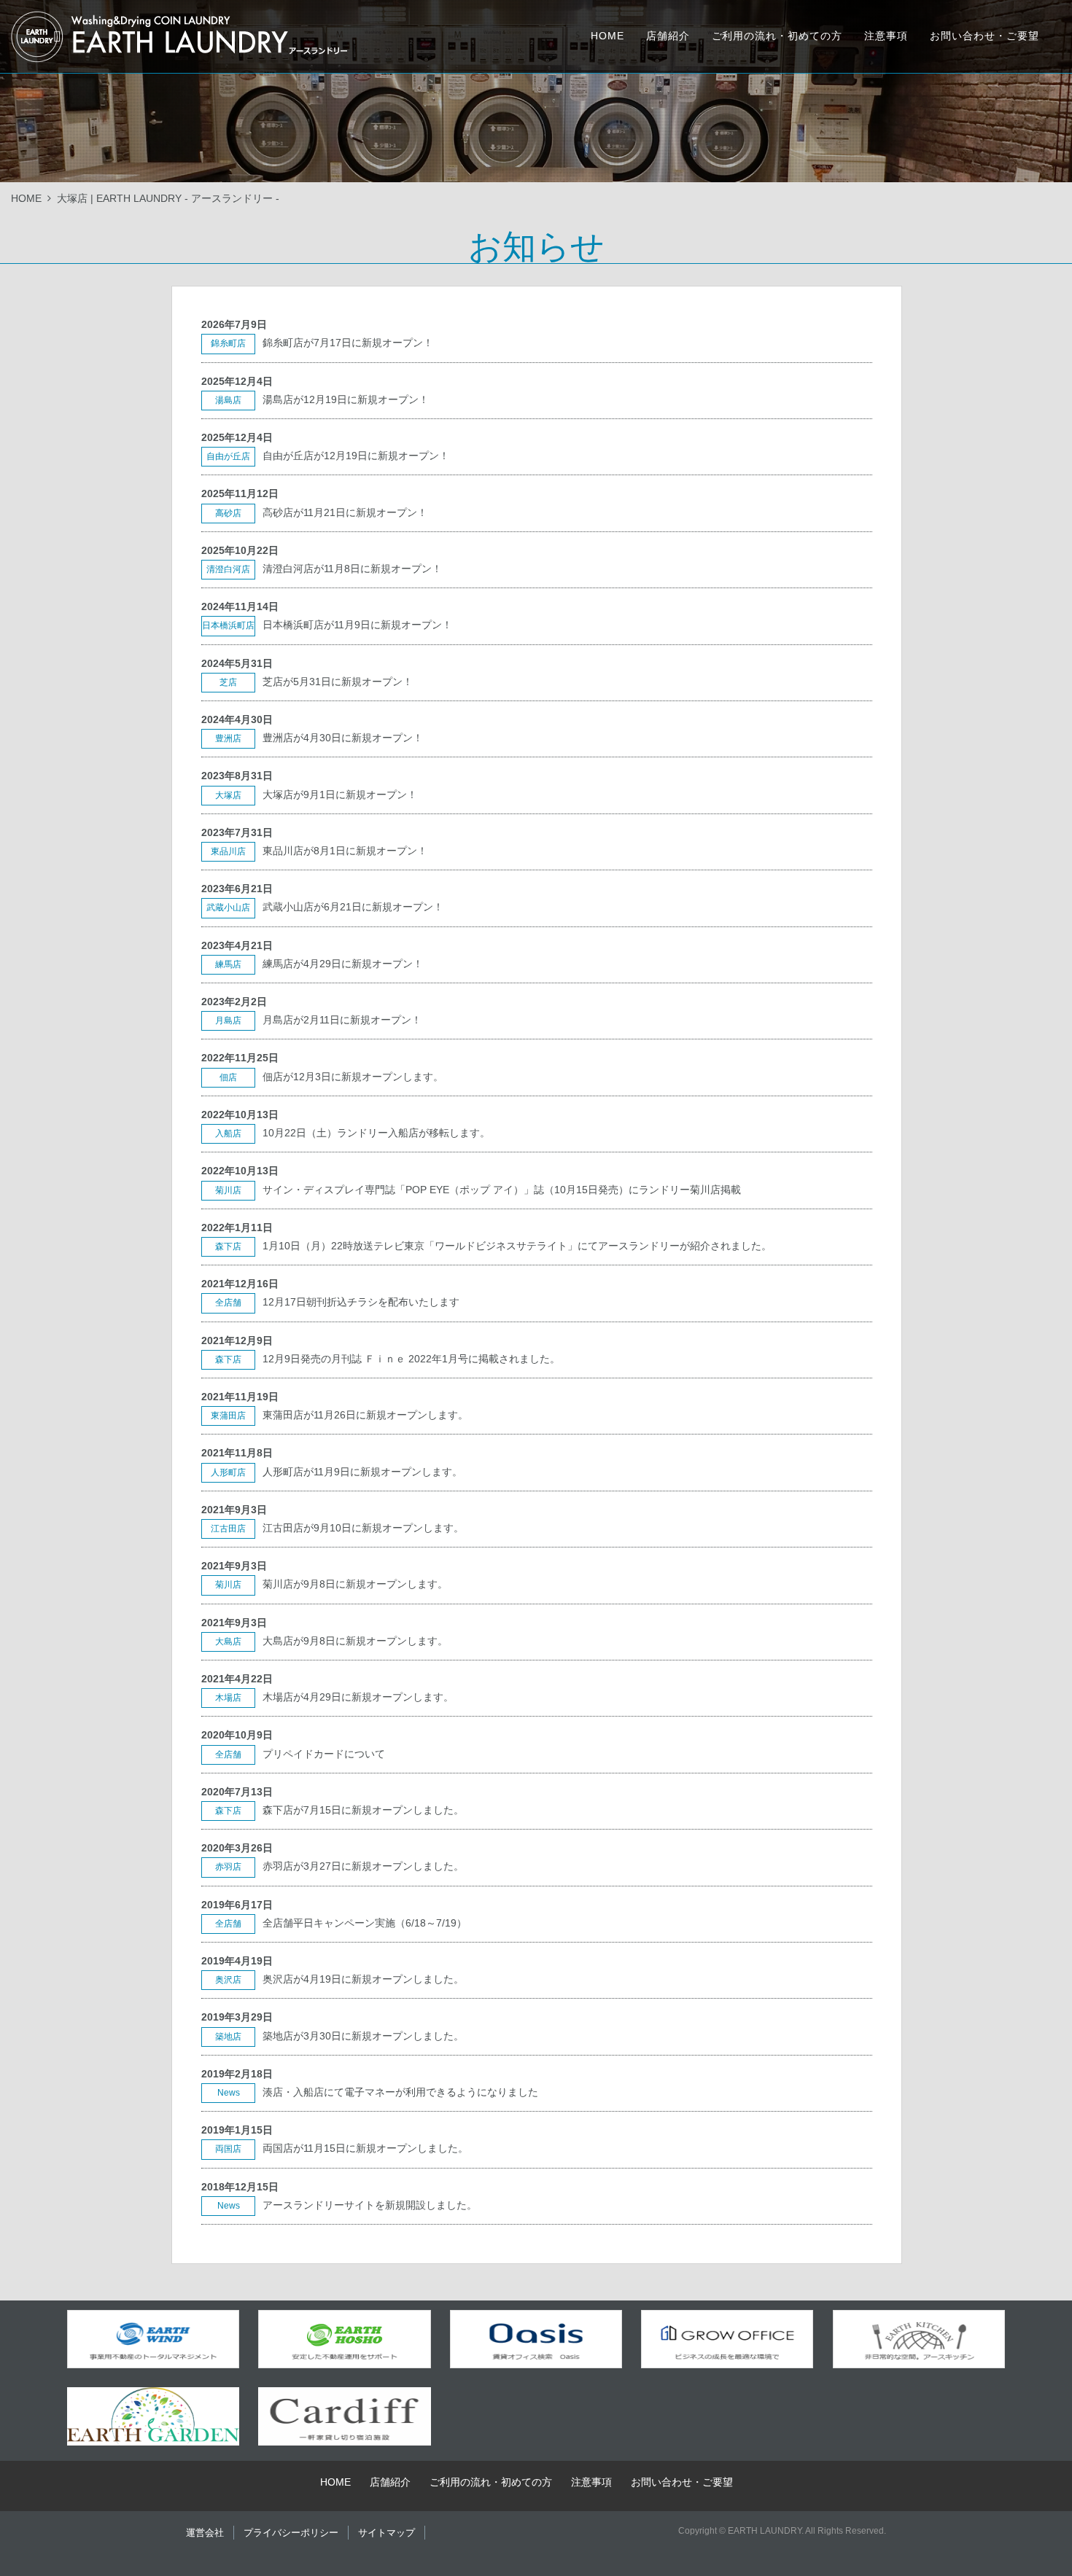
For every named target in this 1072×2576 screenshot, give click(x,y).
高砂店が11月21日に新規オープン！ (345, 512)
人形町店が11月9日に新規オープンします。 (362, 1472)
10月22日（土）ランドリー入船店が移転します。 (376, 1133)
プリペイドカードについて (324, 1754)
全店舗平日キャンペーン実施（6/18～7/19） (365, 1923)
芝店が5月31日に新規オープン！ (338, 682)
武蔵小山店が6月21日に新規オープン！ (353, 907)
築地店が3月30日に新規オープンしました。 (363, 2036)
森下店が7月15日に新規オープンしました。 (363, 1810)
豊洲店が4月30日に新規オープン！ (343, 738)
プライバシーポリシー (291, 2533)
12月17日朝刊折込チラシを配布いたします (361, 1302)
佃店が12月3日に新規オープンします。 (353, 1077)
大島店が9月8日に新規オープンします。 (355, 1641)
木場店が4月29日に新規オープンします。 (358, 1697)
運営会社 (205, 2533)
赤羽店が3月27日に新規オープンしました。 (363, 1866)
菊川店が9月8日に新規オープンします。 (355, 1584)
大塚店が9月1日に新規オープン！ (340, 795)
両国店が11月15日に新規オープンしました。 (365, 2148)
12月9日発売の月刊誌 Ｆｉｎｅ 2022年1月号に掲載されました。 (411, 1359)
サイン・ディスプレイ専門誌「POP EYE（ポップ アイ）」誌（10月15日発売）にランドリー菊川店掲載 (502, 1190)
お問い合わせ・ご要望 (984, 36)
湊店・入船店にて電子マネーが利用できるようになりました (400, 2092)
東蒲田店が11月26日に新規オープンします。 (365, 1415)
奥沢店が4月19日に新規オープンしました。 (363, 1979)
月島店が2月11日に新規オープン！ (342, 1020)
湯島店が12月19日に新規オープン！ (346, 399)
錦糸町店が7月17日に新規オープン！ (348, 343)
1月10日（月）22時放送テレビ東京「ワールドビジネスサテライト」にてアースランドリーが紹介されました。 (517, 1246)
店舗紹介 (668, 36)
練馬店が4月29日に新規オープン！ (343, 964)
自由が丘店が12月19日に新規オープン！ (356, 456)
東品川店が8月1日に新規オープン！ (345, 851)
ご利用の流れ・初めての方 (777, 36)
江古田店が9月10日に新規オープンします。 (363, 1528)
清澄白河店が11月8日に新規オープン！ (352, 569)
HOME (607, 36)
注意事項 (886, 36)
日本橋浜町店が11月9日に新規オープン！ (357, 625)
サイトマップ (387, 2533)
